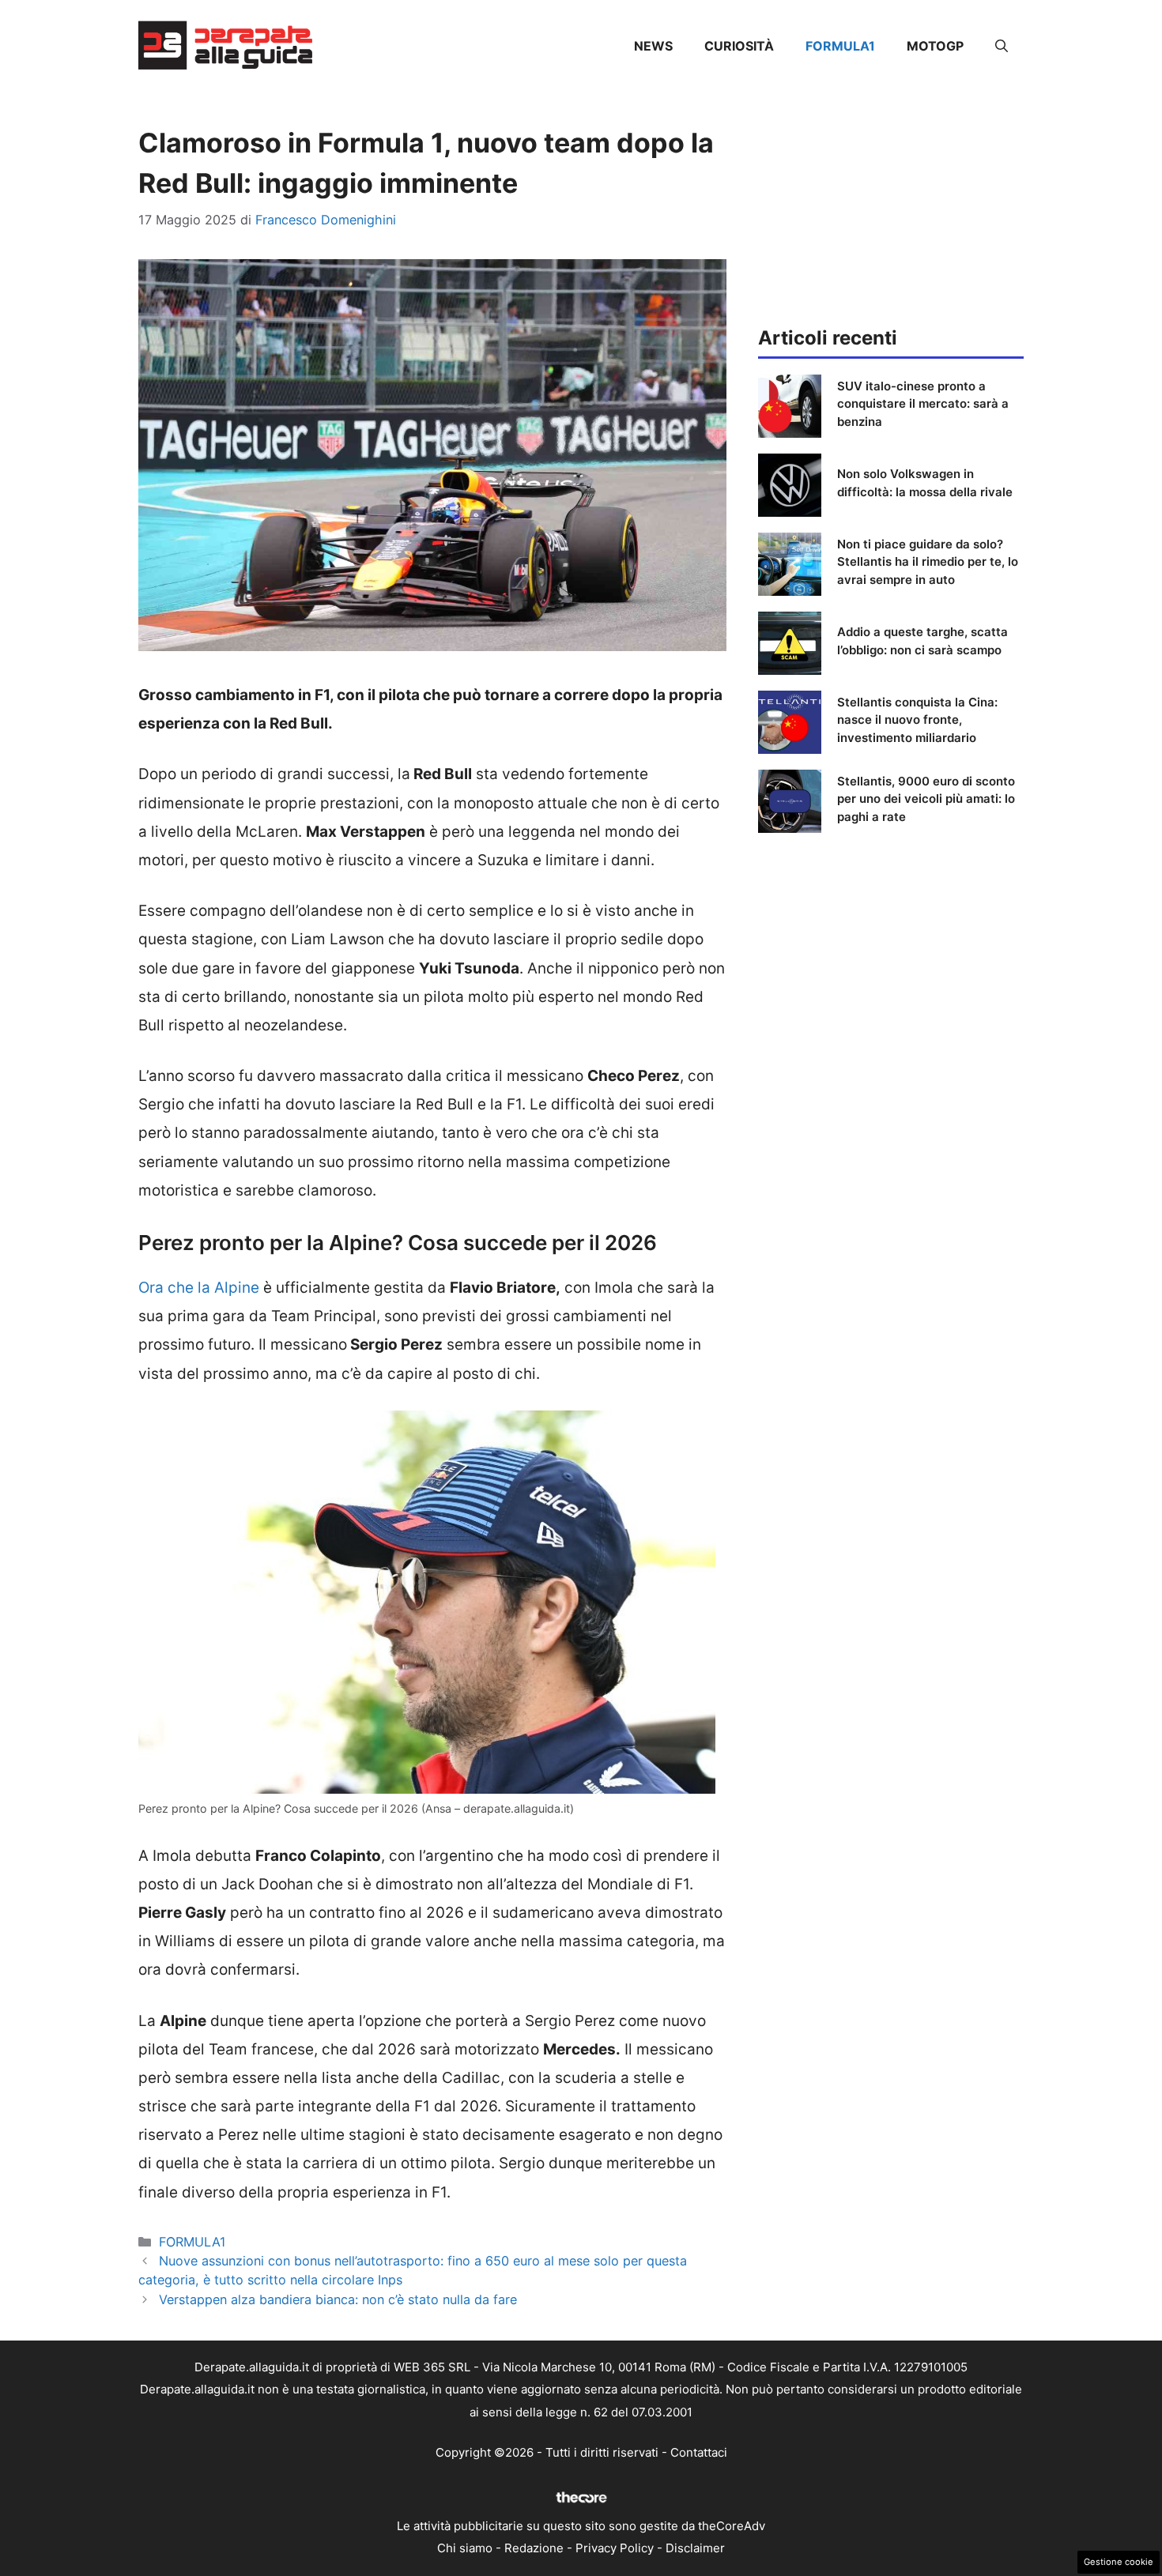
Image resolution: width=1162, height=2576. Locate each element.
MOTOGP (935, 46)
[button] (1002, 46)
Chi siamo (465, 2548)
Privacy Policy (615, 2548)
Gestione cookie (1119, 2562)
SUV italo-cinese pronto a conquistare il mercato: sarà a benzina (923, 404)
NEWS (653, 46)
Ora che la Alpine (199, 1288)
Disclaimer (695, 2548)
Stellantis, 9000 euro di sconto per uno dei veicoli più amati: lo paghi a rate (926, 799)
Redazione (534, 2548)
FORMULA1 (840, 46)
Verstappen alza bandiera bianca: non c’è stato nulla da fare (338, 2299)
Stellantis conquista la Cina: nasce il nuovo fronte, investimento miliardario (917, 720)
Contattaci (699, 2452)
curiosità (739, 46)
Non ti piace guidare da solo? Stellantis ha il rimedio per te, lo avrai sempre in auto (928, 562)
